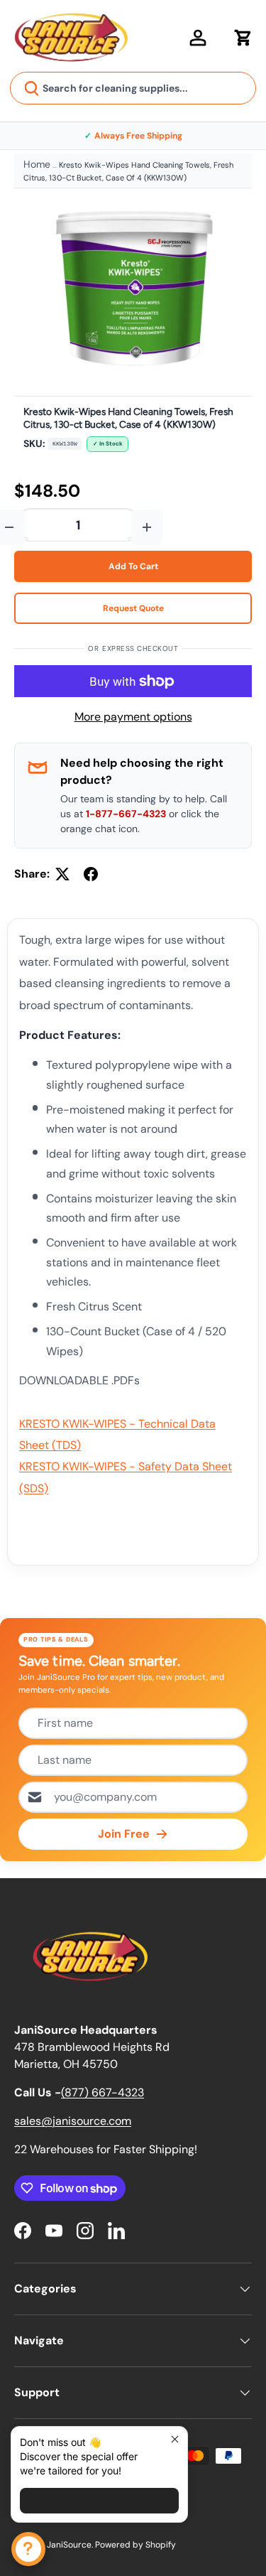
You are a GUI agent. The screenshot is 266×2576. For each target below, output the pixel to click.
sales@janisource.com (73, 2121)
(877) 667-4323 (102, 2092)
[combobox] (133, 88)
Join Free (124, 1834)
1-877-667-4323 (126, 814)
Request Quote (133, 608)
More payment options (133, 717)
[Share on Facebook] (91, 874)
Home (37, 164)
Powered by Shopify (135, 2545)
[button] (243, 38)
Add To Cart (133, 566)
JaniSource (69, 2545)
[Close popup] (175, 2439)
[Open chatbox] (28, 2549)
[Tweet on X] (62, 874)
